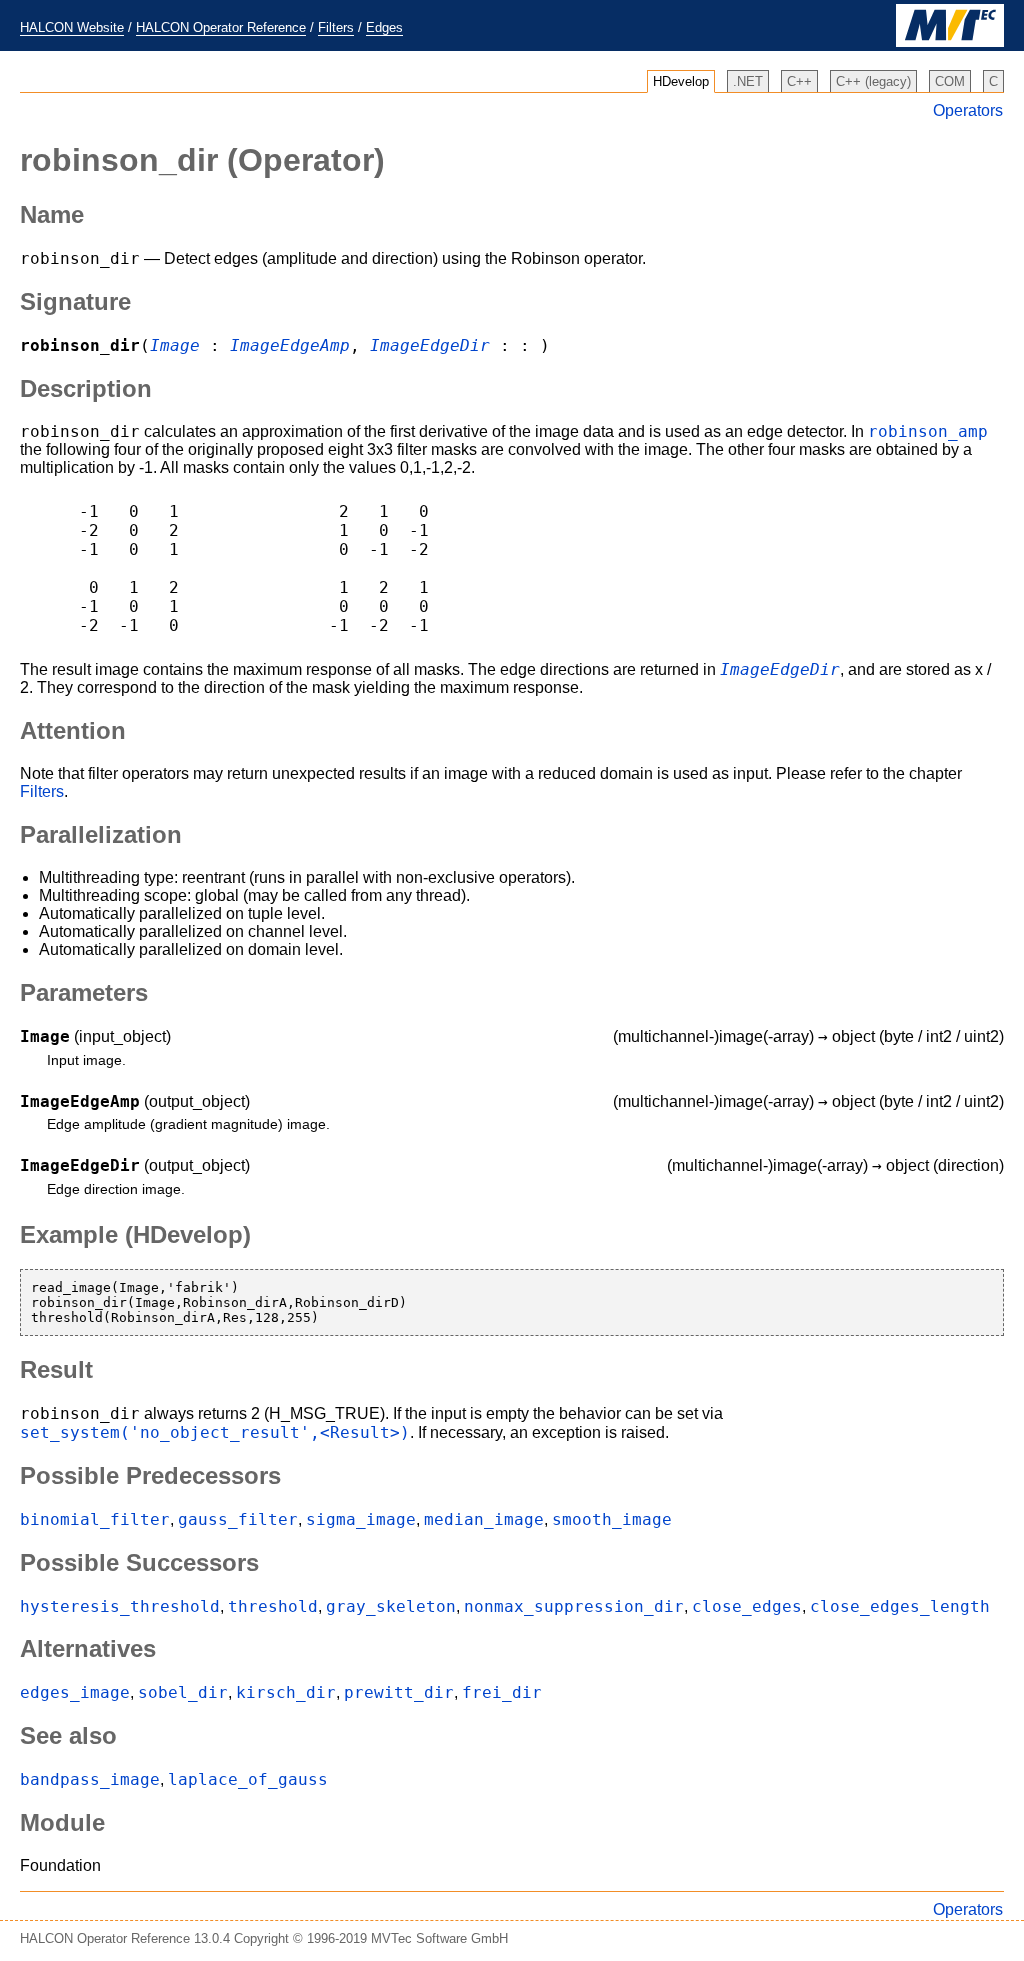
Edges (384, 27)
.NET (748, 81)
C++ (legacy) (873, 81)
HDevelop (681, 81)
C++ (799, 81)
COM (950, 81)
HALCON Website (72, 27)
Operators (968, 110)
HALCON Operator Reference (221, 27)
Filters (336, 27)
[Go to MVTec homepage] (950, 42)
